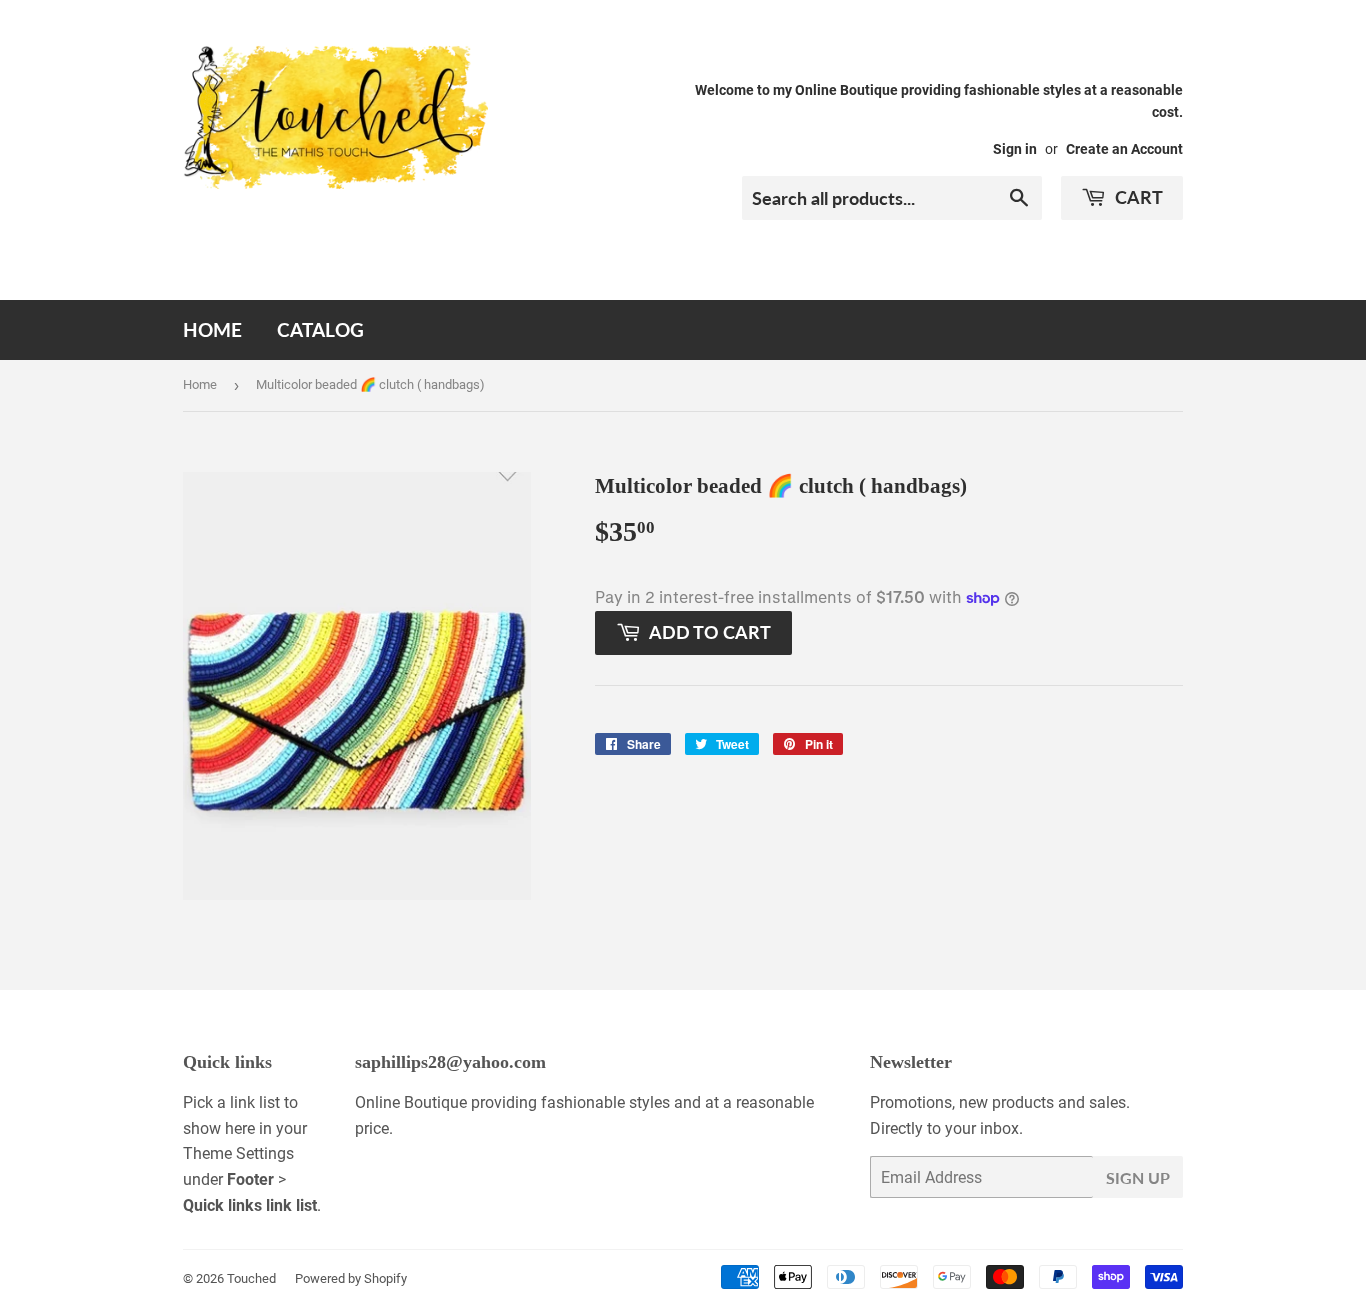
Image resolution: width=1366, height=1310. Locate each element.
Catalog (320, 329)
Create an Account (1124, 149)
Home (212, 329)
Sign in (1015, 149)
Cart (1137, 197)
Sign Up (1138, 1177)
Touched (251, 1278)
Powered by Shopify (351, 1278)
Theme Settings (238, 1153)
